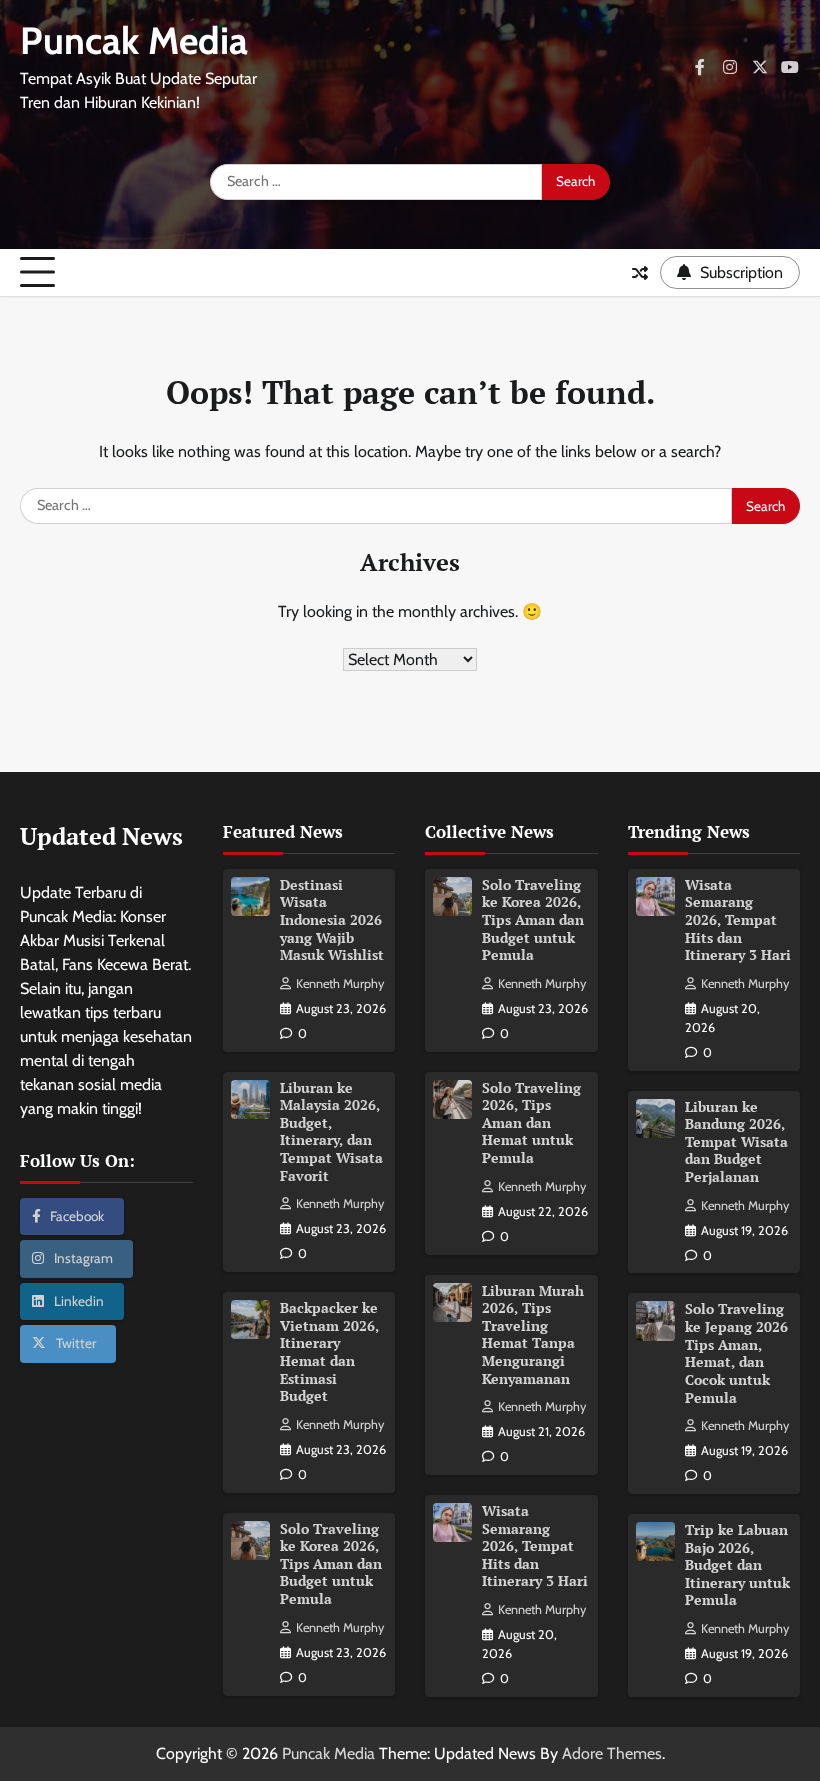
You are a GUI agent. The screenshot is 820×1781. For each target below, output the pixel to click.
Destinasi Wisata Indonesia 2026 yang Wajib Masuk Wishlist (332, 920)
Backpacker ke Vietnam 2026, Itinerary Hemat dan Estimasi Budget (329, 1352)
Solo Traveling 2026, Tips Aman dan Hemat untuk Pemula (531, 1123)
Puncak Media (134, 40)
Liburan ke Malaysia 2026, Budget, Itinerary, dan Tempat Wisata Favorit (331, 1132)
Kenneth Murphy (340, 983)
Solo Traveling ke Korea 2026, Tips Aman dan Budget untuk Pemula (331, 1564)
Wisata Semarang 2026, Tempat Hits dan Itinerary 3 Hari (535, 1546)
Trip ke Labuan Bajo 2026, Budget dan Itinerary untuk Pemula (737, 1565)
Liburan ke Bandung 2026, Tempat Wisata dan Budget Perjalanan (736, 1142)
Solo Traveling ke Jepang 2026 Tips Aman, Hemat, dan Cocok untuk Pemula (736, 1353)
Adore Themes (612, 1753)
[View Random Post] (640, 273)
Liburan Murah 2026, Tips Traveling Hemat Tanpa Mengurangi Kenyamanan (533, 1335)
